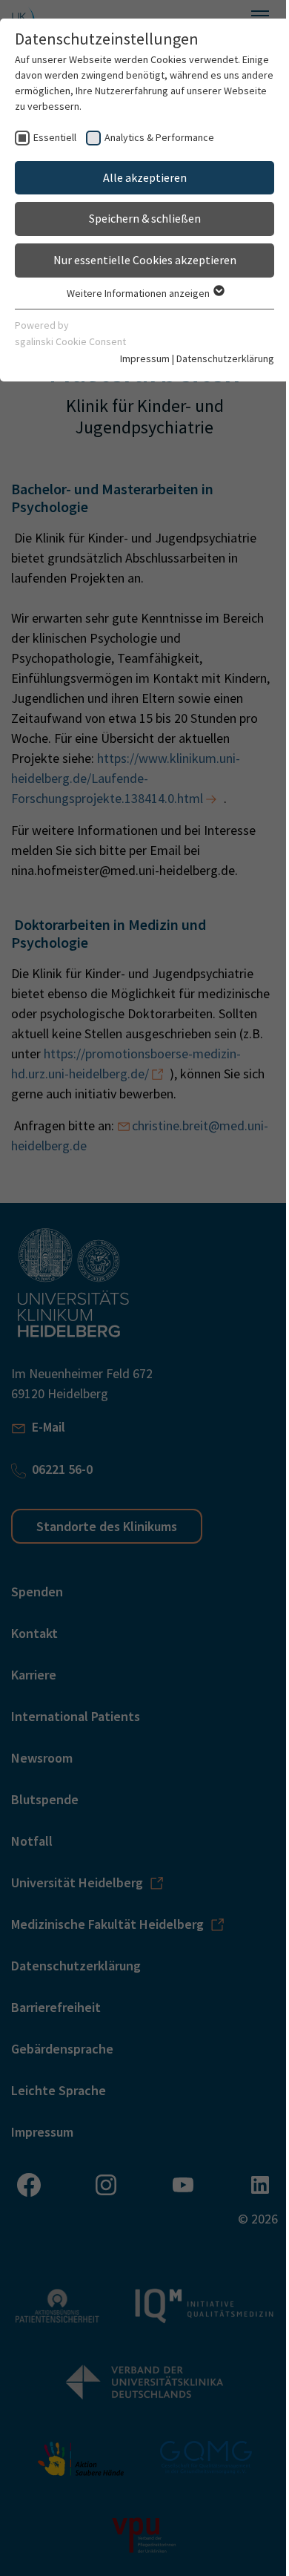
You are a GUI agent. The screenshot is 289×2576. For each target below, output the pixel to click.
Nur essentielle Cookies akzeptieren (145, 260)
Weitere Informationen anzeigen (139, 293)
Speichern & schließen (145, 218)
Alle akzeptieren (145, 177)
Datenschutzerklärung (225, 358)
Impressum (145, 358)
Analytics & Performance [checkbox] (159, 137)
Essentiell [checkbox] (55, 137)
